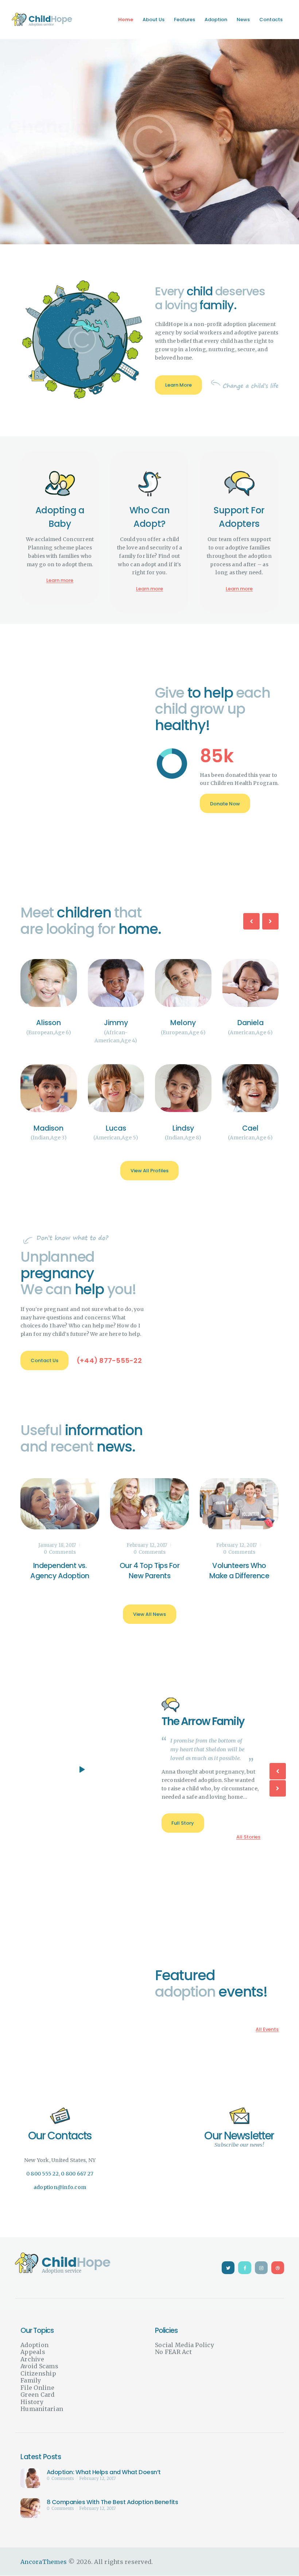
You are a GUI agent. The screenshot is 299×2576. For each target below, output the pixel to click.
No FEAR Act (173, 2352)
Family (31, 2380)
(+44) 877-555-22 (109, 1360)
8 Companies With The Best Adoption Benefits (112, 2502)
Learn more (60, 580)
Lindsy (217, 1128)
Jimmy (150, 1023)
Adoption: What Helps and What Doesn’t (104, 2472)
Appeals (33, 2352)
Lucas (150, 1128)
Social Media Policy (185, 2345)
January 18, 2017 (57, 1545)
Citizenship (38, 2373)
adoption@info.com (60, 2187)
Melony (217, 1023)
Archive (32, 2359)
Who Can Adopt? (150, 517)
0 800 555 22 (42, 2174)
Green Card (38, 2395)
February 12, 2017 (147, 1545)
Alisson (83, 1023)
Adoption (34, 2345)
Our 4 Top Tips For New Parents (149, 1571)
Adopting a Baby (60, 517)
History (32, 2402)
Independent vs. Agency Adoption (60, 1571)
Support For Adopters (239, 517)
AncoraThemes (44, 2562)
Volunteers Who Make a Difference (239, 1571)
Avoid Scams (39, 2366)
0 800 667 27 (77, 2174)
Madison (83, 1128)
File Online (37, 2388)
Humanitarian (42, 2409)
